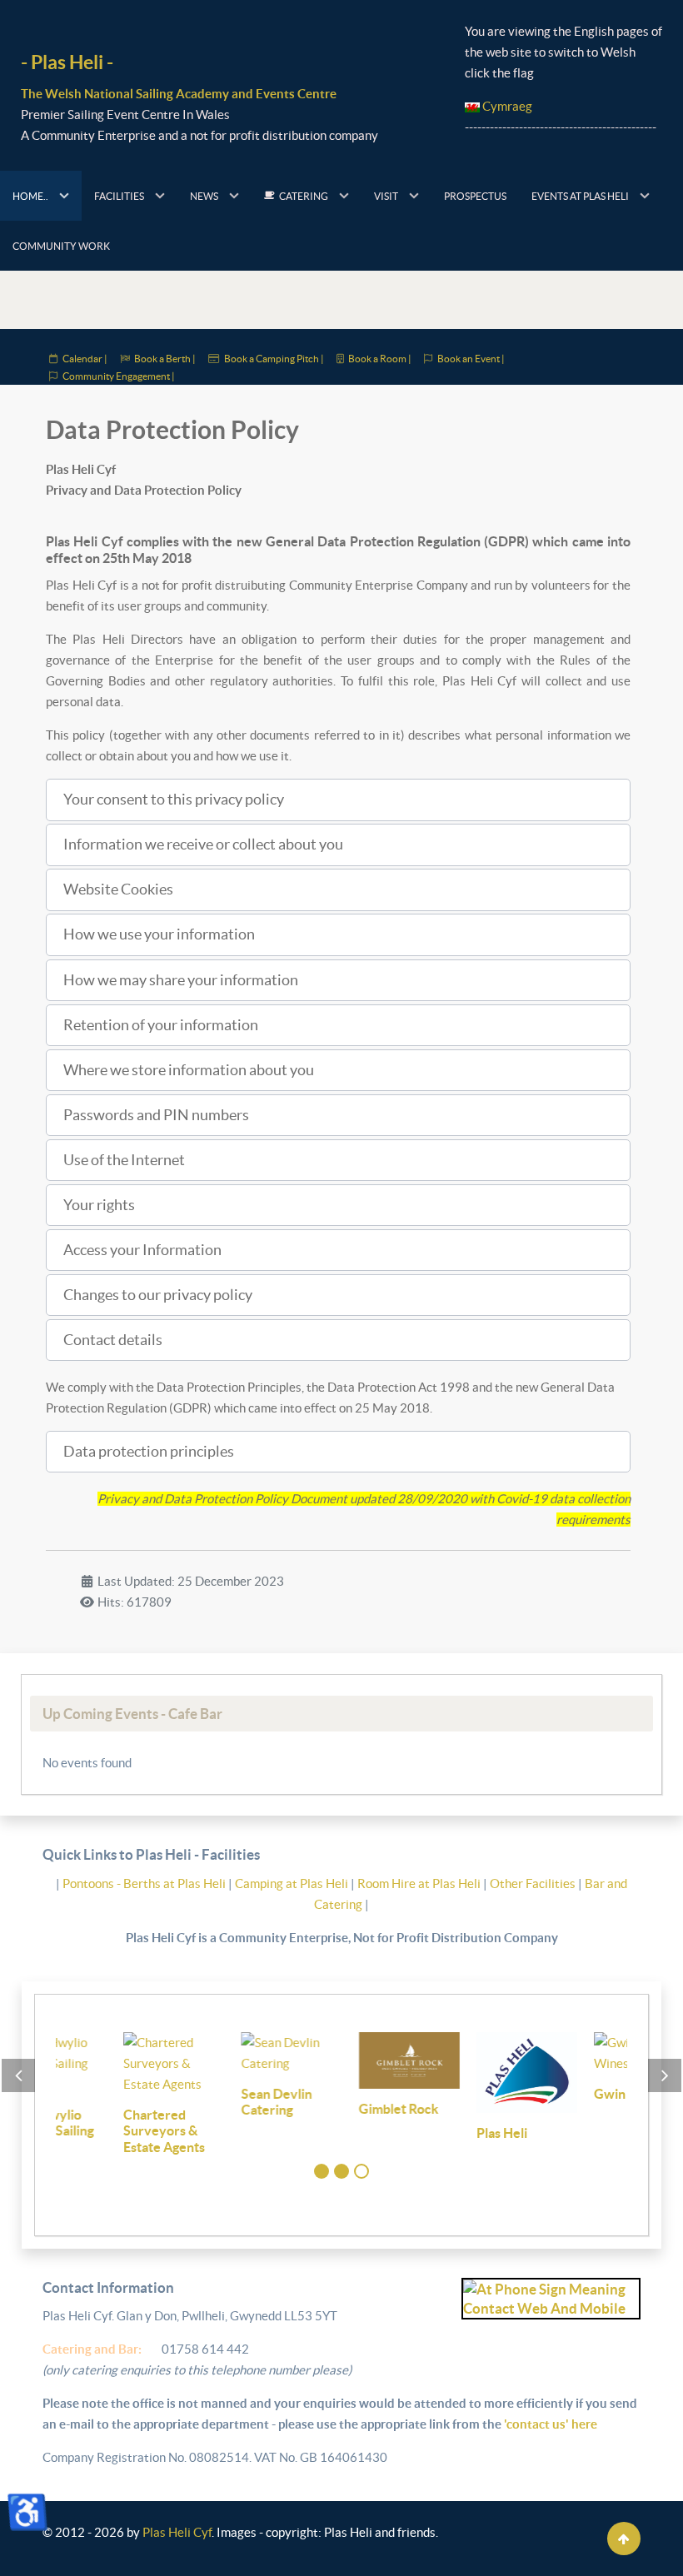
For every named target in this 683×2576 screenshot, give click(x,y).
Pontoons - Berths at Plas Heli (145, 1883)
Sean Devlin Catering (209, 2102)
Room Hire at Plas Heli (420, 1883)
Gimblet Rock (332, 2109)
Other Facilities (533, 1883)
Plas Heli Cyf (177, 2532)
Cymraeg (506, 106)
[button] (338, 800)
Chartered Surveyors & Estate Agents (97, 2131)
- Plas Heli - (67, 62)
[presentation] (18, 2075)
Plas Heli (434, 2133)
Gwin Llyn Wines (576, 2094)
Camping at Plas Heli (293, 1883)
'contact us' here (549, 2424)
